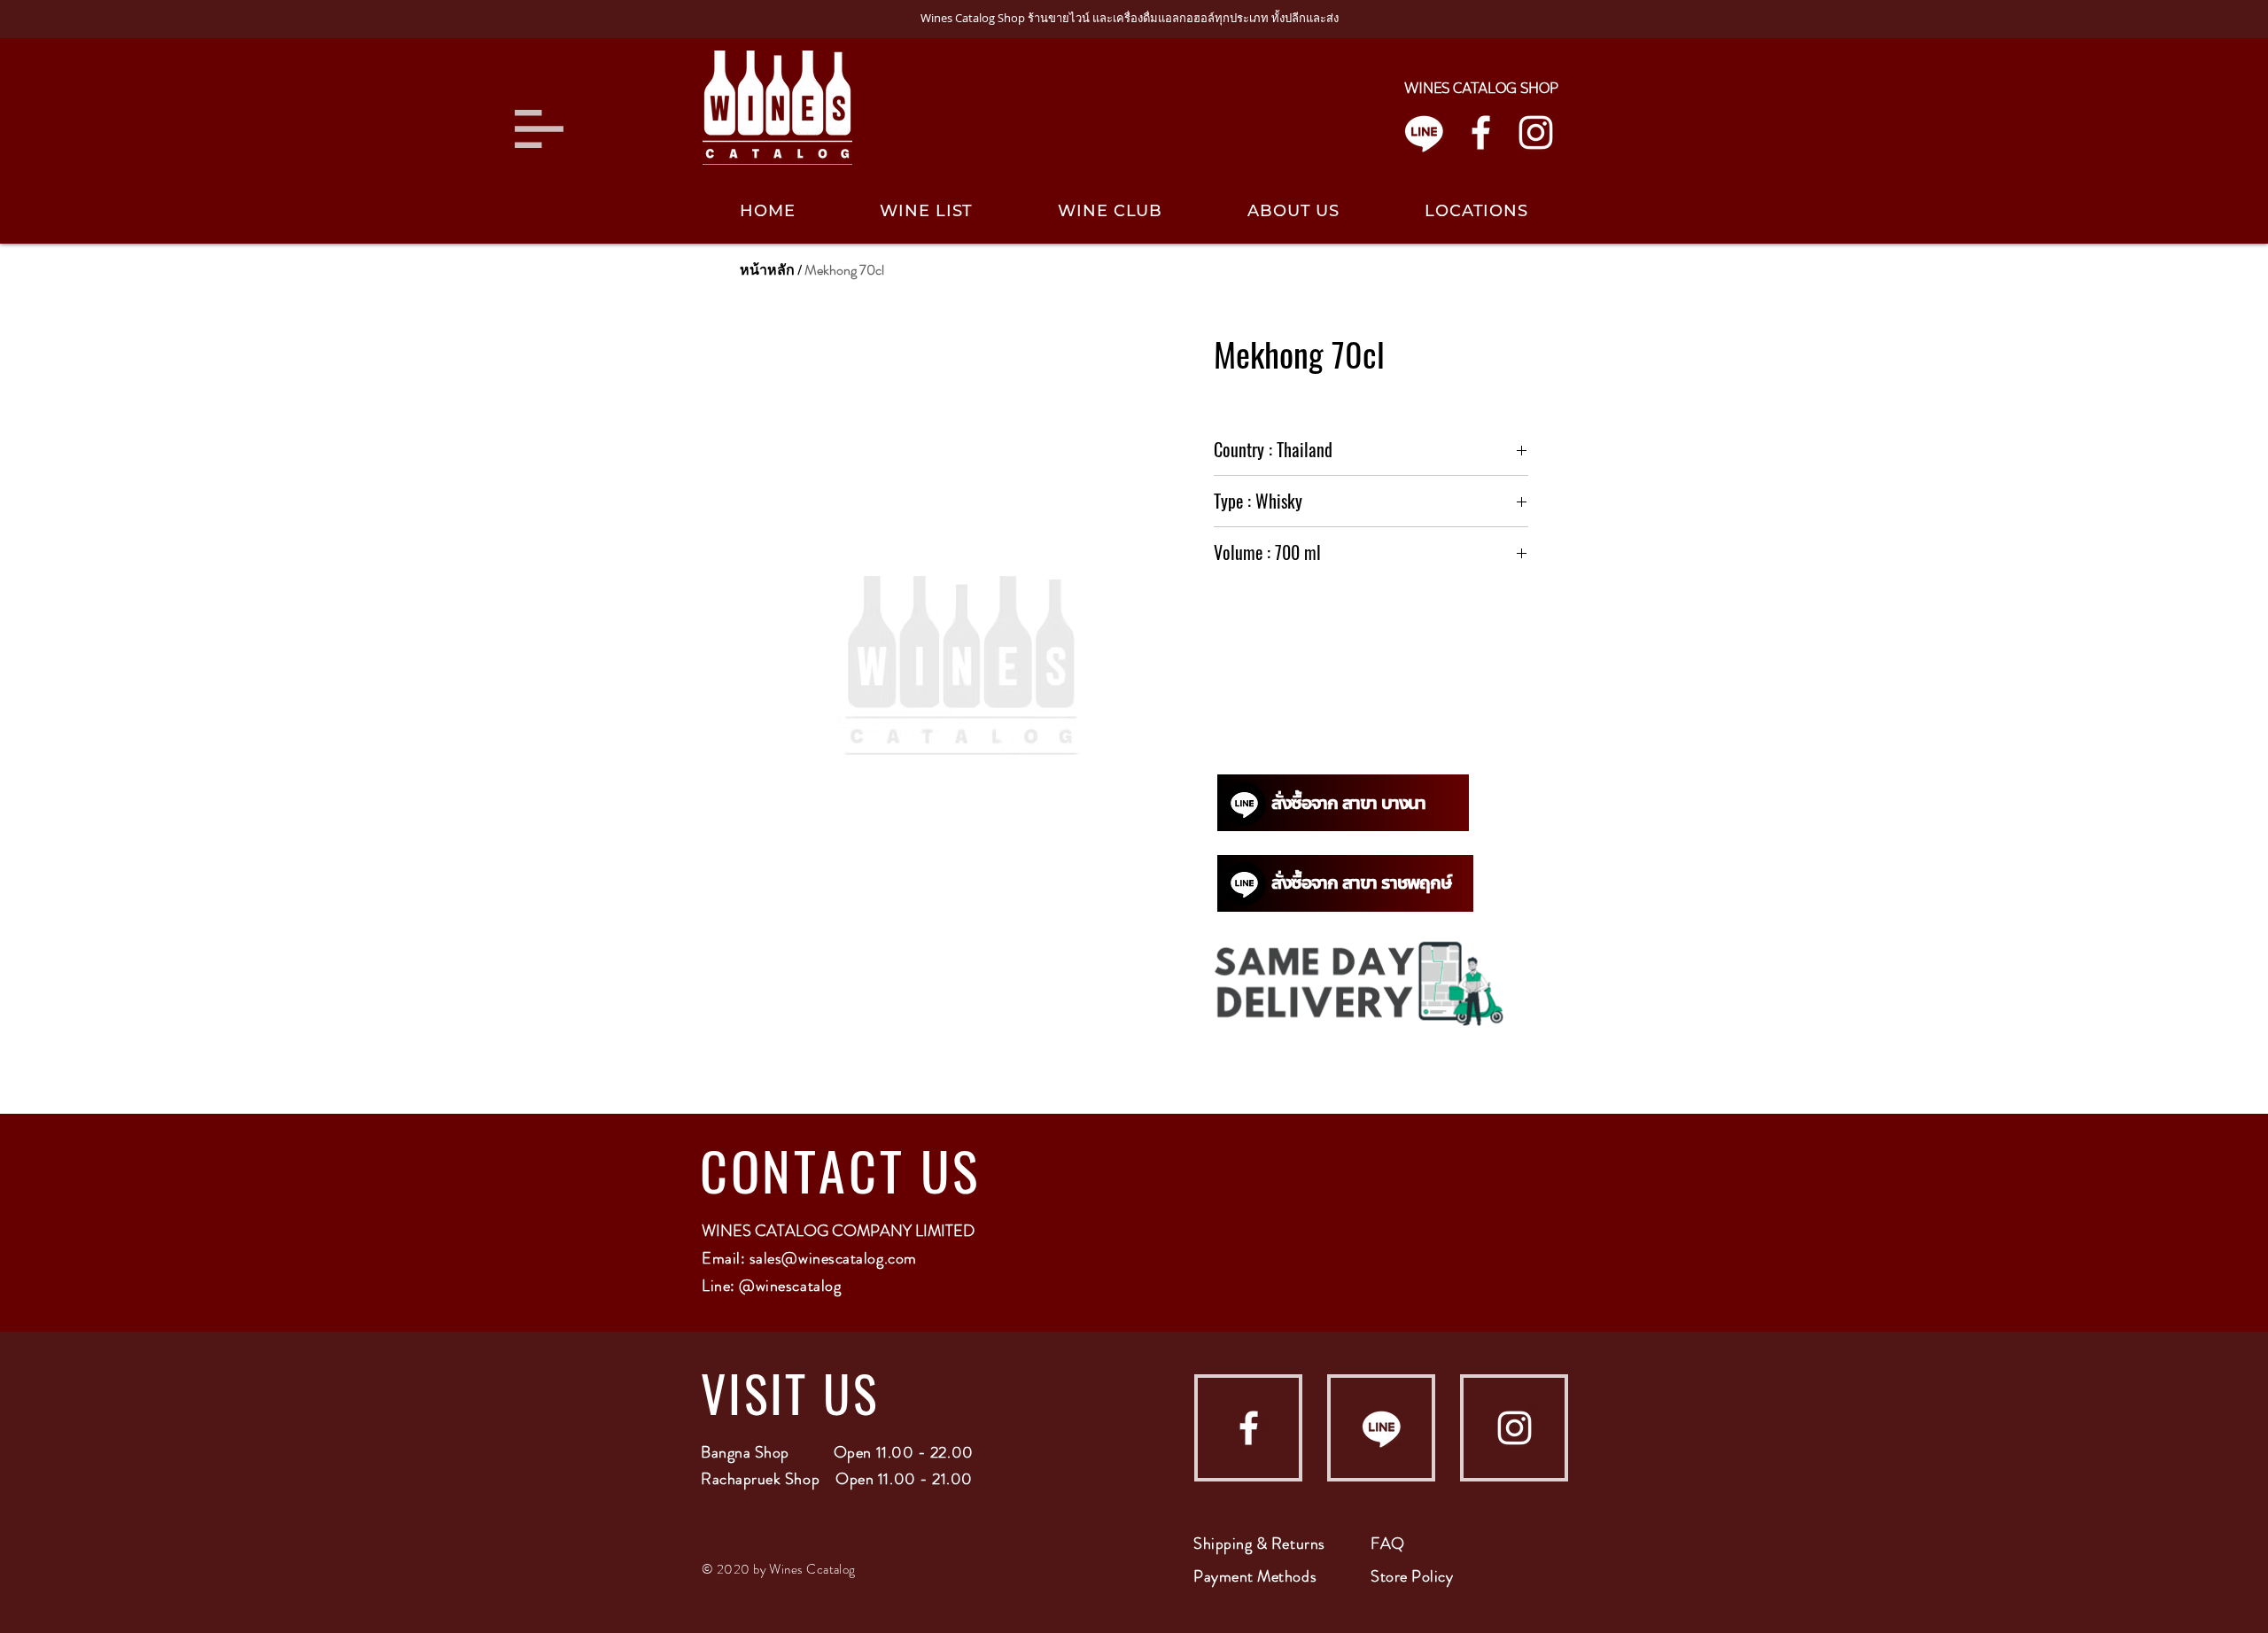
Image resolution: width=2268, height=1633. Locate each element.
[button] (539, 129)
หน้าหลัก (767, 270)
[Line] (1424, 132)
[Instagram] (1536, 132)
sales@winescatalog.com (833, 1258)
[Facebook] (1481, 132)
